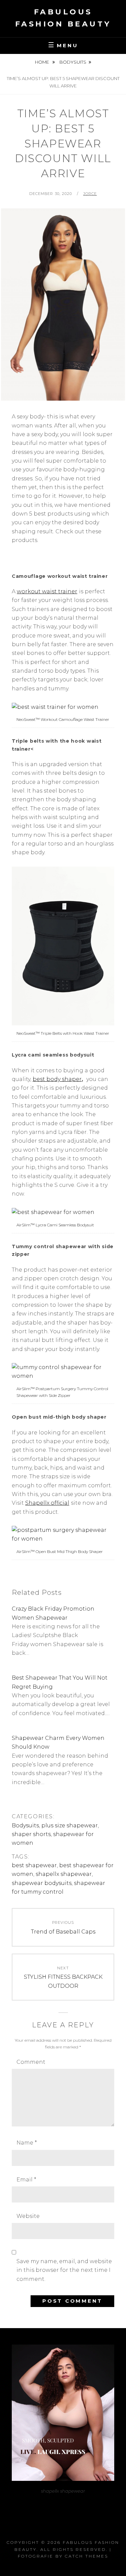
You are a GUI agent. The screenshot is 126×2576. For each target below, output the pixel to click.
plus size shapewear (70, 1825)
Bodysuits (73, 62)
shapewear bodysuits (42, 1883)
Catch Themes (87, 2556)
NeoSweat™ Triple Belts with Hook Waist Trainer (63, 1033)
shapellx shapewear (64, 1874)
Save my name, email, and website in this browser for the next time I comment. (64, 2270)
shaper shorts (31, 1834)
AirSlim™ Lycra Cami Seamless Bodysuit (55, 1225)
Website (28, 2216)
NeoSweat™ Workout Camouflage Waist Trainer (63, 719)
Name (27, 2143)
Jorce (90, 194)
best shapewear (34, 1865)
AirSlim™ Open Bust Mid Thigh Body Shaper (60, 1551)
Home (43, 62)
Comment (31, 2062)
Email (26, 2180)
